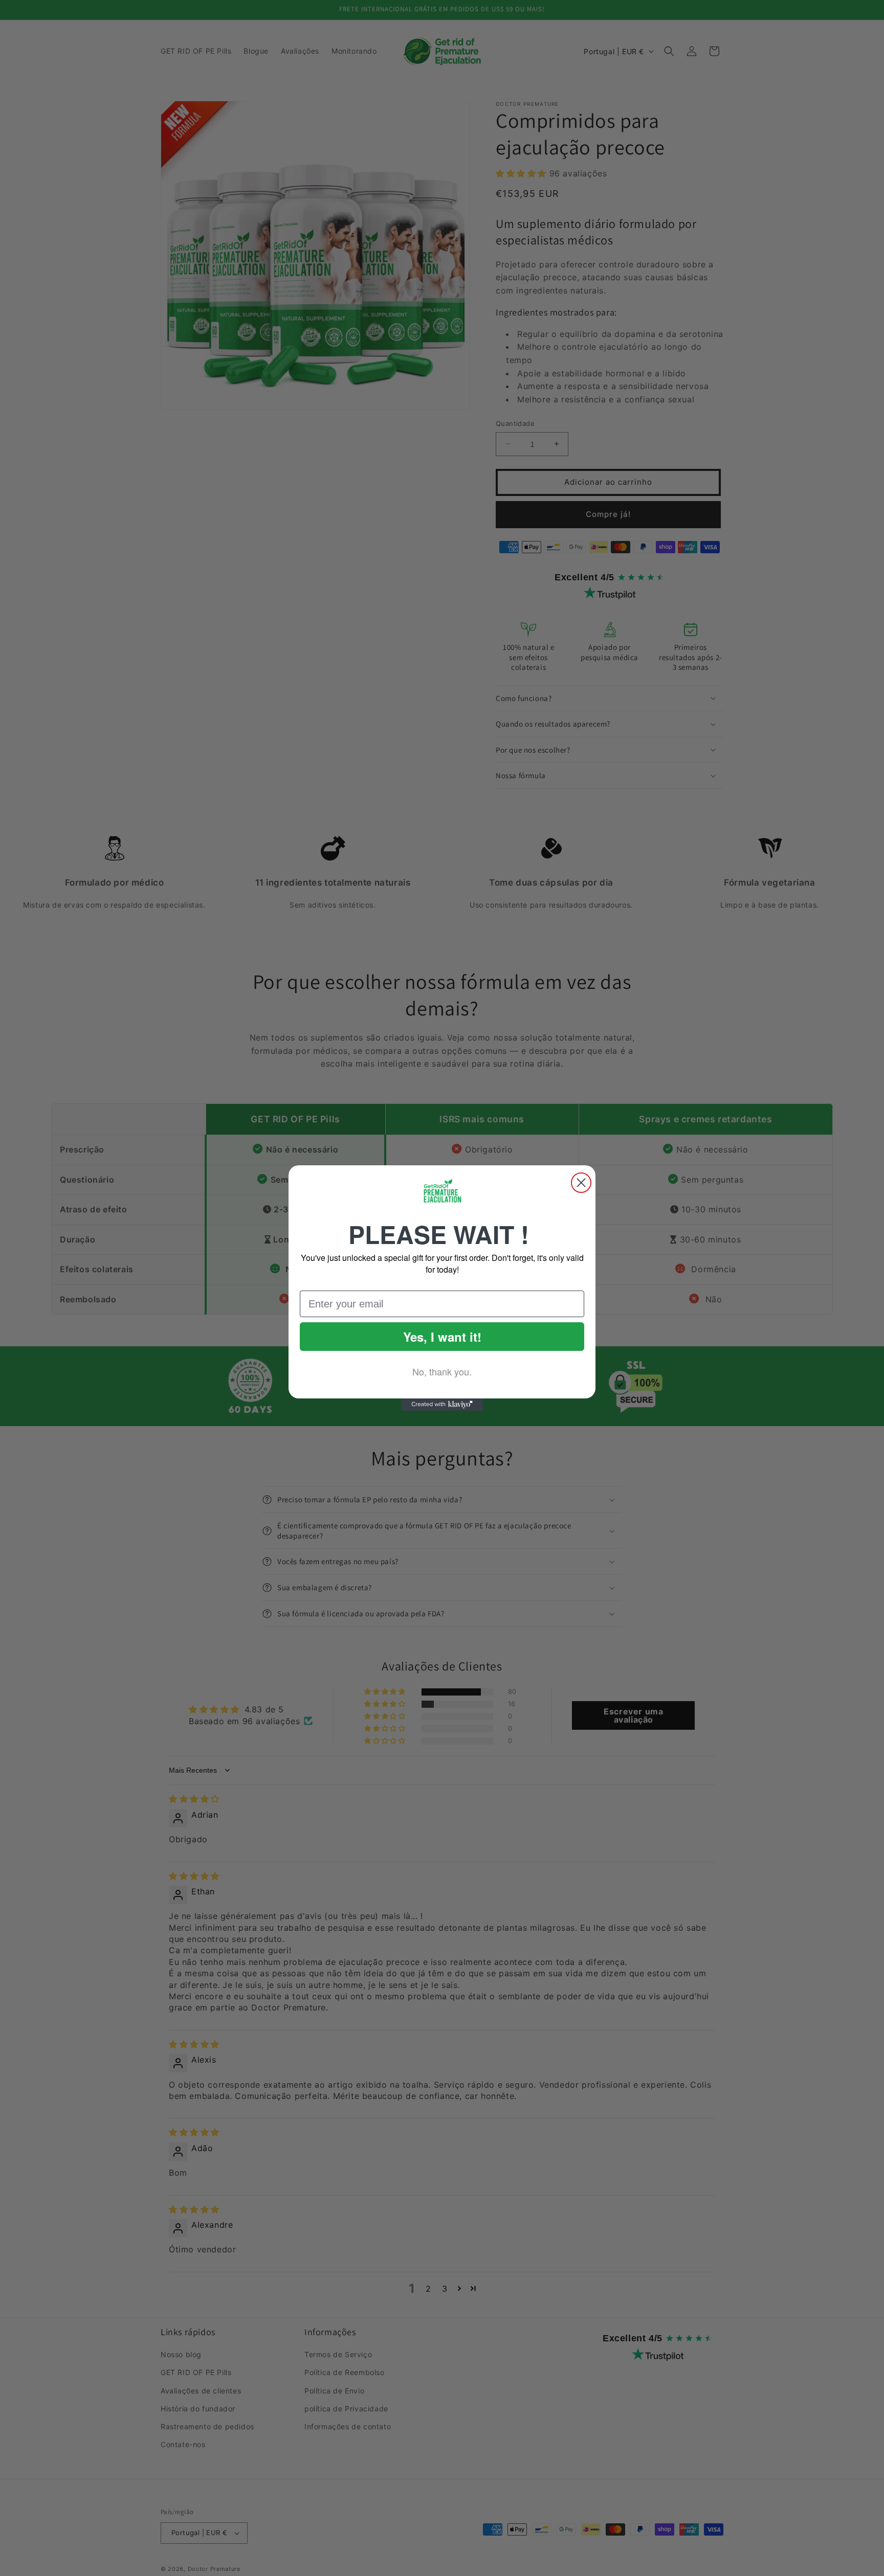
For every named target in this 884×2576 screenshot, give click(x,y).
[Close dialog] (581, 1183)
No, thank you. (442, 1371)
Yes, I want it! (442, 1337)
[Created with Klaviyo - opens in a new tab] (442, 1405)
